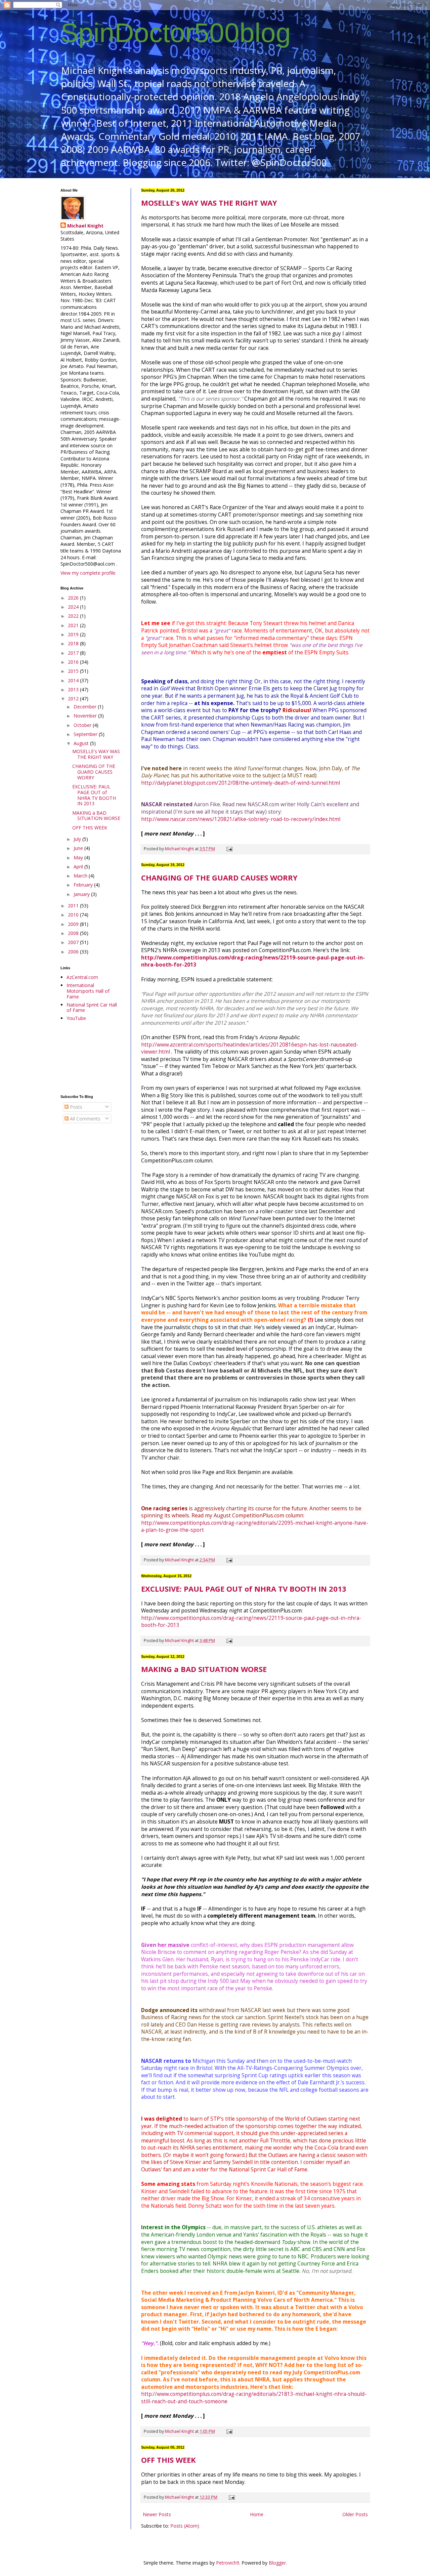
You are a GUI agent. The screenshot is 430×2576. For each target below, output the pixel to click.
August (82, 743)
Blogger (277, 2563)
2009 (74, 924)
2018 (74, 643)
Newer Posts (157, 2514)
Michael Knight (85, 226)
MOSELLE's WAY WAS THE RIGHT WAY (209, 203)
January (82, 894)
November (86, 716)
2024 (74, 607)
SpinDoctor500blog (176, 33)
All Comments (84, 1119)
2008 (74, 933)
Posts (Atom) (185, 2526)
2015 (74, 671)
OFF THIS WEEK (168, 2460)
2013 (74, 689)
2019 (74, 634)
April (79, 867)
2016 (74, 662)
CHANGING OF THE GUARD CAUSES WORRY (219, 877)
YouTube (76, 1018)
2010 (74, 915)
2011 (74, 906)
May (79, 857)
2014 (74, 680)
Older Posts (355, 2514)
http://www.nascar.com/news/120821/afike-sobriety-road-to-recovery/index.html (241, 819)
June (79, 848)
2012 (74, 699)
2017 (74, 653)
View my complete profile (88, 573)
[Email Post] (229, 849)
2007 (74, 942)
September (86, 734)
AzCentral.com (82, 977)
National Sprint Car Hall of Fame (92, 1008)
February (84, 885)
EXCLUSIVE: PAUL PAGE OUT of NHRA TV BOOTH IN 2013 (244, 1589)
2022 (74, 616)
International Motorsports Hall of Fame (88, 991)
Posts (75, 1107)
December (86, 707)
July (78, 839)
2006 (74, 952)
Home (257, 2514)
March (81, 876)
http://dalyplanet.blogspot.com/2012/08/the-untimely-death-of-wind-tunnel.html (241, 783)
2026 (74, 598)
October (83, 725)
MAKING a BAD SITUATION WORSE (204, 1669)
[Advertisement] (91, 1058)
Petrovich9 (228, 2563)
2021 (74, 625)
